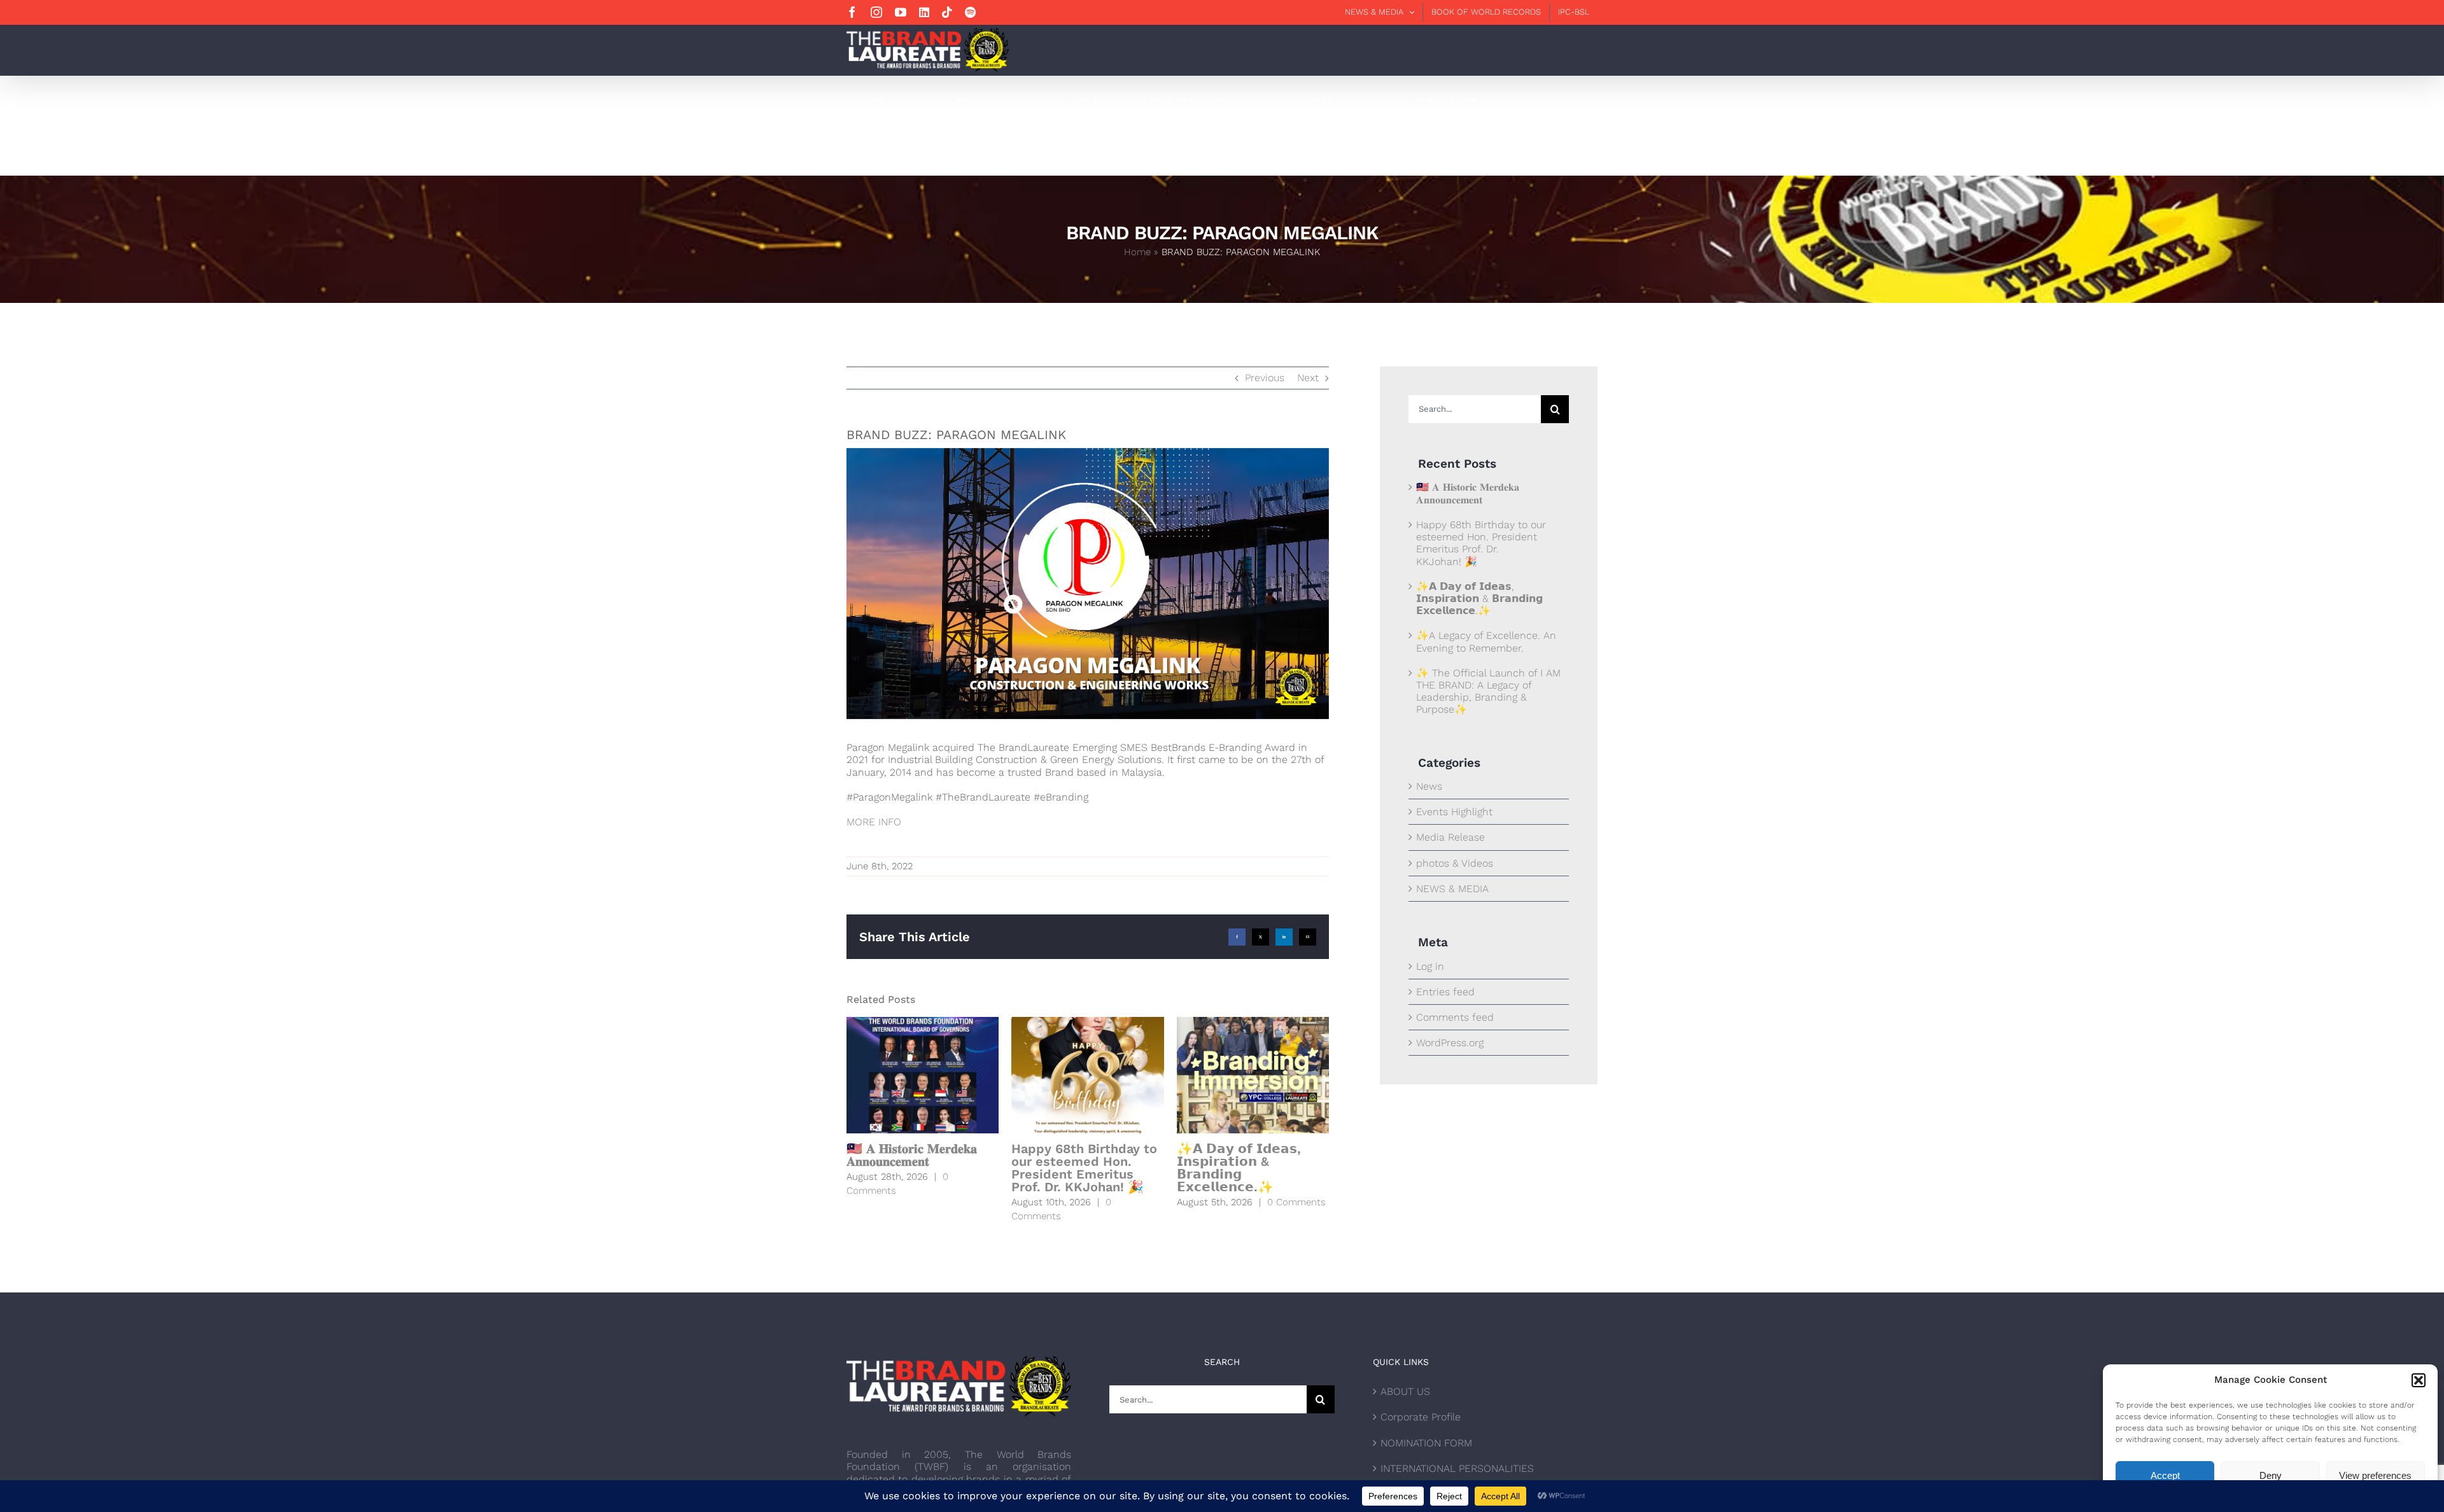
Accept (2165, 1475)
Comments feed (1455, 1017)
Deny (2271, 1475)
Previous (1265, 378)
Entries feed (1445, 992)
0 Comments (1296, 1202)
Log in (1430, 966)
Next (1308, 378)
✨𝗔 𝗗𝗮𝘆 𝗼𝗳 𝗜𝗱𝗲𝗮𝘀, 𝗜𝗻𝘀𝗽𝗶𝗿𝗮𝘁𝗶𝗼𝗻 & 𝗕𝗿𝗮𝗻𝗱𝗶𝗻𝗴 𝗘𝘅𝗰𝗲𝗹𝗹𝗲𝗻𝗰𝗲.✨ (1239, 1168)
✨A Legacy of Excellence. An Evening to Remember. (1486, 641)
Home (1137, 252)
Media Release (1450, 837)
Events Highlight (1454, 812)
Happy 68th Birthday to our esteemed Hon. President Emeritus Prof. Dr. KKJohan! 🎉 (1084, 1168)
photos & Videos (1455, 863)
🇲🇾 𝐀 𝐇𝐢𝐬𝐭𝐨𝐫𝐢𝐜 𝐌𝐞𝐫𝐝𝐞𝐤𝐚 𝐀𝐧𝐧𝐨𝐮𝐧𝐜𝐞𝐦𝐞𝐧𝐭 (912, 1155)
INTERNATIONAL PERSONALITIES (1457, 1468)
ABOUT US (1405, 1391)
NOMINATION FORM (1426, 1443)
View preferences (2375, 1475)
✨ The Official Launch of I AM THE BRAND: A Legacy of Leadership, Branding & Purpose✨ (1488, 691)
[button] (2419, 1380)
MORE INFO (874, 822)
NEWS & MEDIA (1452, 889)
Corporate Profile (1421, 1417)
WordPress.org (1450, 1043)
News (1429, 786)
